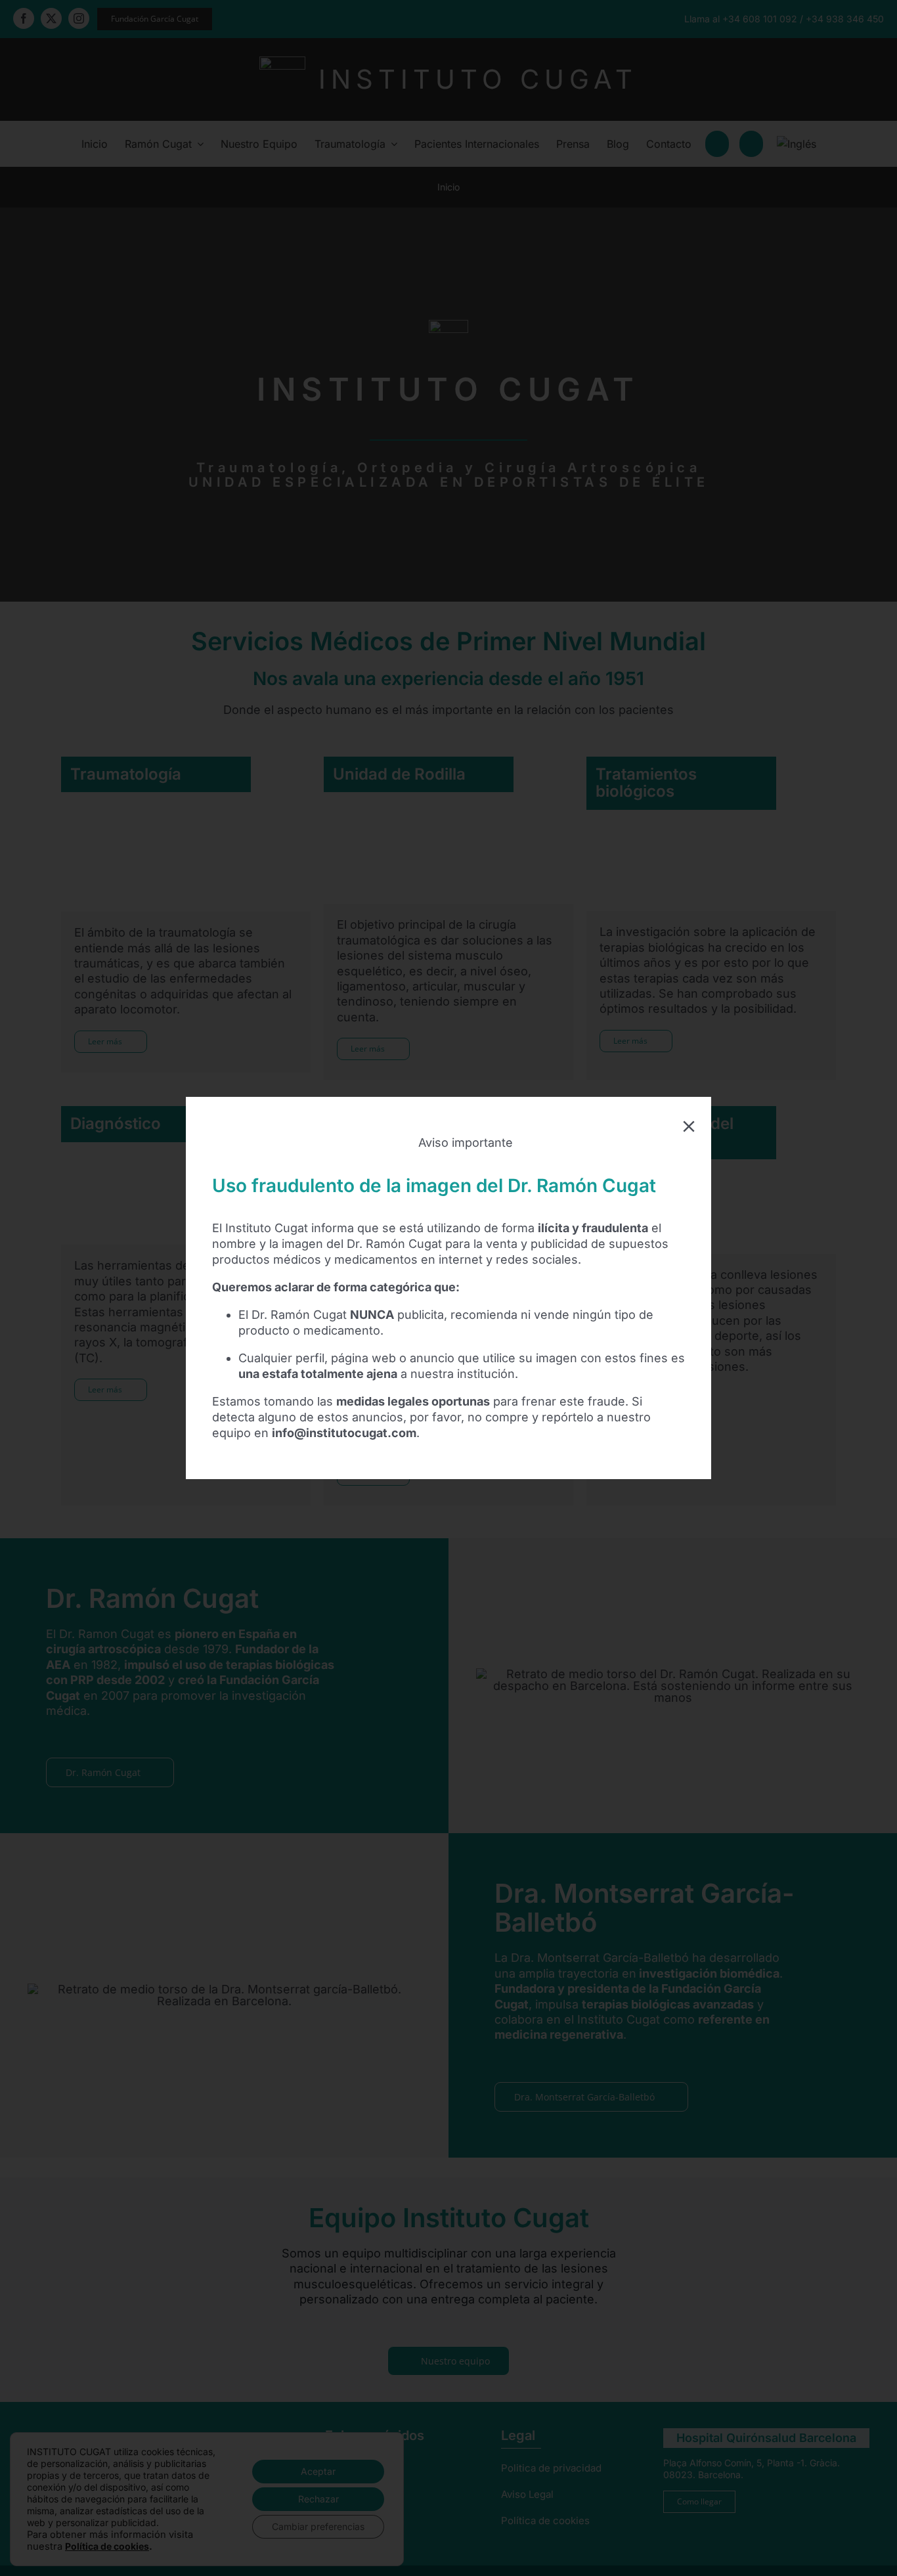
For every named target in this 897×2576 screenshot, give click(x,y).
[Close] (689, 1126)
